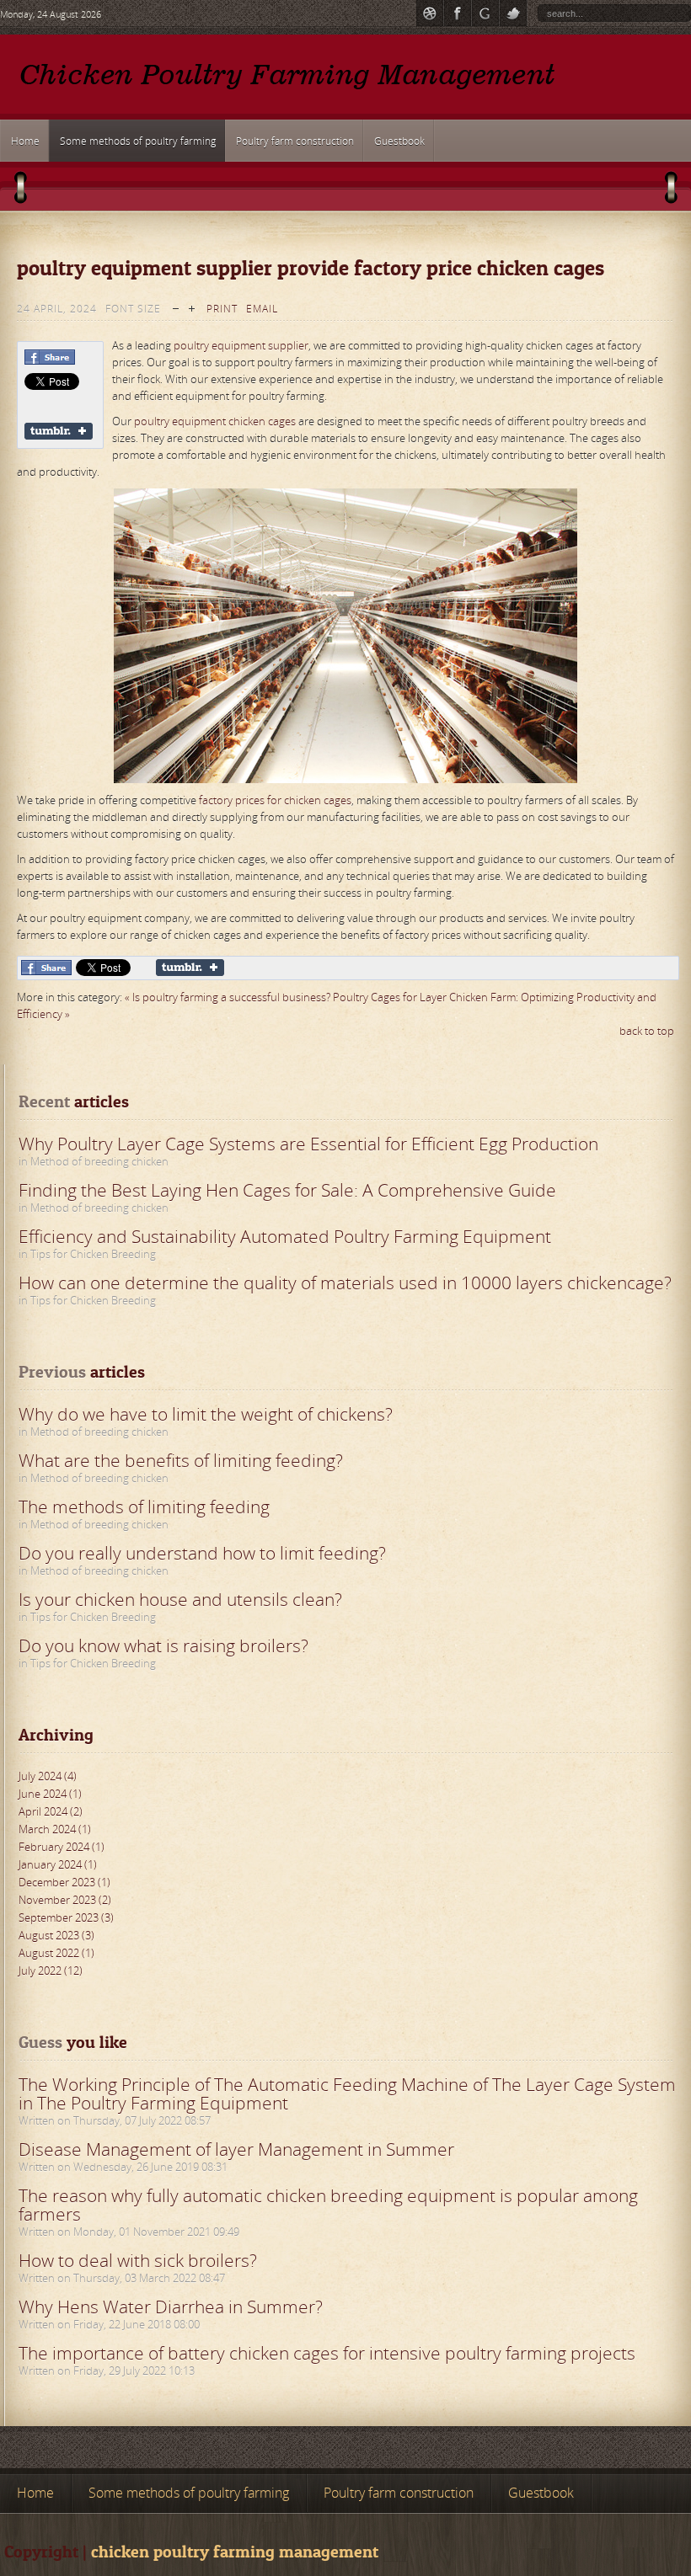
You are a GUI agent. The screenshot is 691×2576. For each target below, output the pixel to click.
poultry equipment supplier (241, 345)
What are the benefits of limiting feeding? (181, 1460)
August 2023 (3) (56, 1935)
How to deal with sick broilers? (138, 2260)
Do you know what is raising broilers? (163, 1645)
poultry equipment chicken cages (216, 421)
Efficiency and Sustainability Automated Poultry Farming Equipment (285, 1236)
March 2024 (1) (55, 1829)
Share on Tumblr (59, 431)
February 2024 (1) (62, 1847)
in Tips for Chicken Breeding (87, 1254)
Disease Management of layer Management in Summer (236, 2149)
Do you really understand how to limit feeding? (202, 1553)
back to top (647, 1031)
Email (262, 309)
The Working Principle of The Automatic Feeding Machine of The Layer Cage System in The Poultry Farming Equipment (347, 2093)
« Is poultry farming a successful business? (228, 997)
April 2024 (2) (51, 1811)
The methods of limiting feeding (144, 1507)
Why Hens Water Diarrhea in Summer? (171, 2307)
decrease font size (176, 307)
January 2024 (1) (58, 1864)
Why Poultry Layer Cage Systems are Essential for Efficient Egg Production (308, 1144)
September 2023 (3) (66, 1917)
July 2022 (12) (51, 1971)
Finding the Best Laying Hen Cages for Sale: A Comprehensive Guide (287, 1190)
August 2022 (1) (56, 1953)
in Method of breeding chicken (94, 1161)
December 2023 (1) (64, 1882)
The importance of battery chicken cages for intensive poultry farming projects (327, 2353)
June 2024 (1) (50, 1794)
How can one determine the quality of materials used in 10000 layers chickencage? (345, 1283)
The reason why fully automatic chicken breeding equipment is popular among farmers (328, 2205)
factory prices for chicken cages (275, 800)
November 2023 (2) (65, 1900)
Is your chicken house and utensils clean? (180, 1599)
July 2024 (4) (48, 1776)
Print (222, 309)
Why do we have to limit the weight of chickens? (206, 1414)
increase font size (192, 307)
